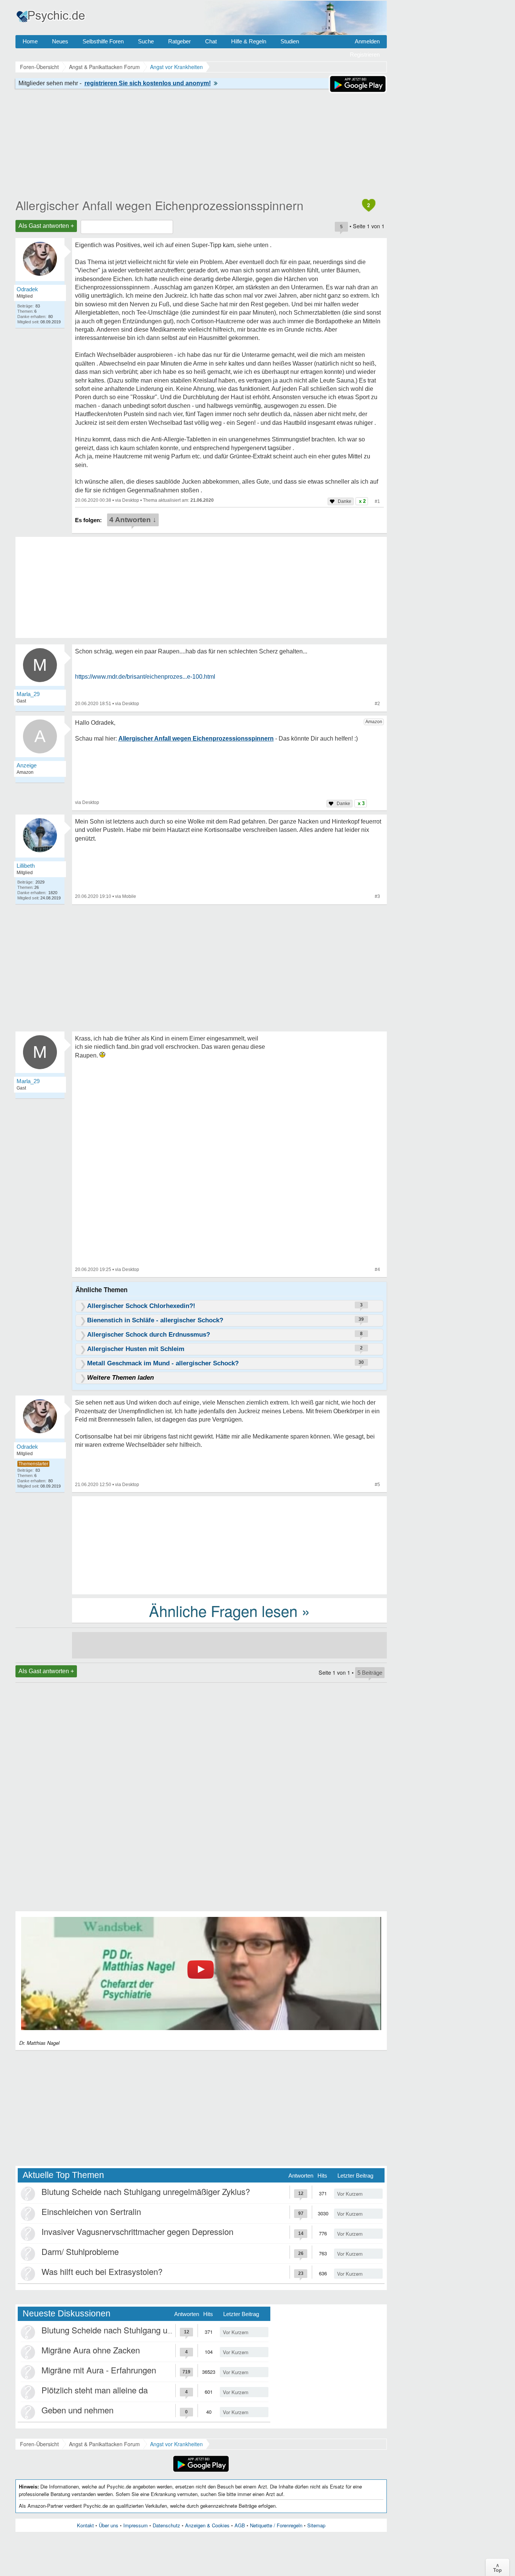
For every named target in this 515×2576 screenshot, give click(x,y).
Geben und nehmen (77, 2410)
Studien (290, 41)
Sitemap (316, 2525)
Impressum (136, 2525)
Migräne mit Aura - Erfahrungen (99, 2370)
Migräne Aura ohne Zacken (91, 2350)
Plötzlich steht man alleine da (95, 2390)
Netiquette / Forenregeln (276, 2525)
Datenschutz (166, 2525)
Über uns (109, 2525)
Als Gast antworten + (46, 226)
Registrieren (365, 55)
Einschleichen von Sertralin (91, 2211)
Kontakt (85, 2525)
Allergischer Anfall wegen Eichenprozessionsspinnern (159, 205)
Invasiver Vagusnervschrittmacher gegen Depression (137, 2231)
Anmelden (367, 41)
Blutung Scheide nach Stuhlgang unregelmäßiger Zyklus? (146, 2191)
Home (30, 41)
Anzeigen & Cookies (207, 2525)
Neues (60, 41)
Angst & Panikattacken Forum (104, 2444)
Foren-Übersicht (39, 2444)
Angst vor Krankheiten (176, 2444)
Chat (211, 41)
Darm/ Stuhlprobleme (80, 2251)
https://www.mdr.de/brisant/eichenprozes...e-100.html (145, 677)
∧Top (497, 2567)
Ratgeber (179, 41)
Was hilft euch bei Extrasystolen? (102, 2271)
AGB (240, 2525)
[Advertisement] (229, 1545)
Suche (146, 41)
